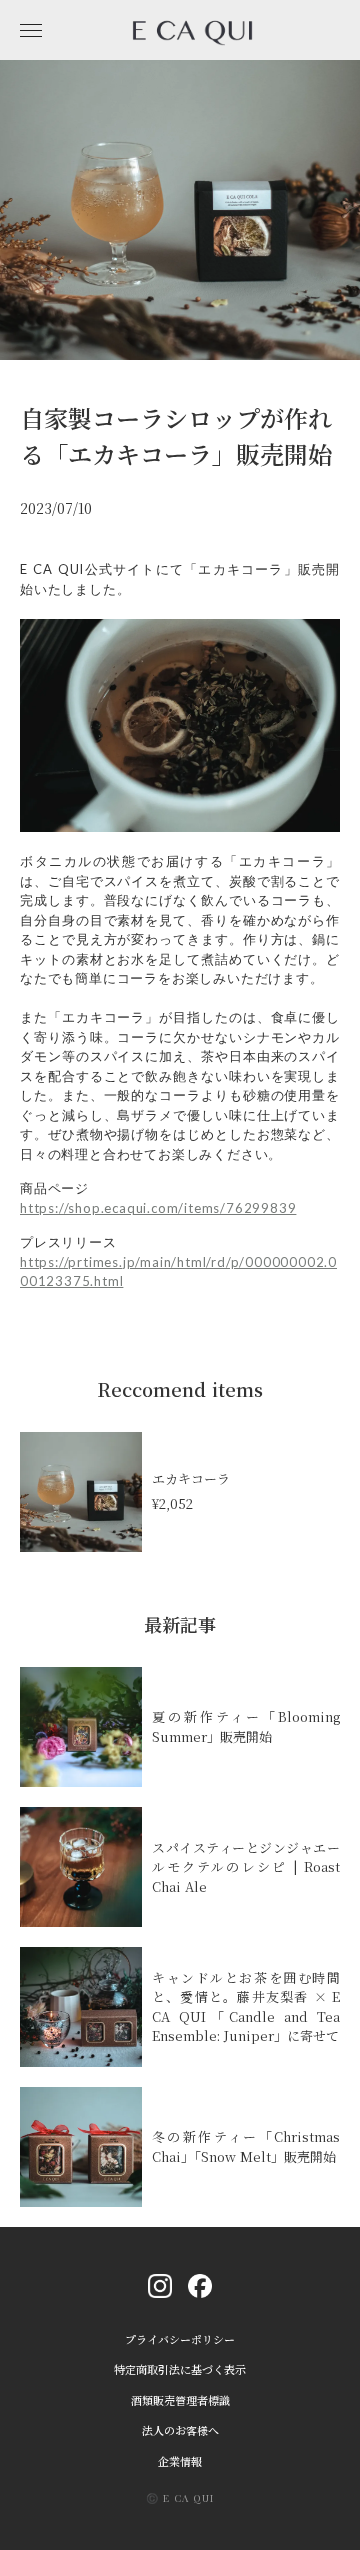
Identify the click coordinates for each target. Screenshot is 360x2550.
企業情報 (180, 2461)
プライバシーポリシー (180, 2339)
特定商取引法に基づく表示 (180, 2369)
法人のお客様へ (180, 2430)
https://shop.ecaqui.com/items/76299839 (158, 1208)
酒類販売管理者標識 (180, 2400)
